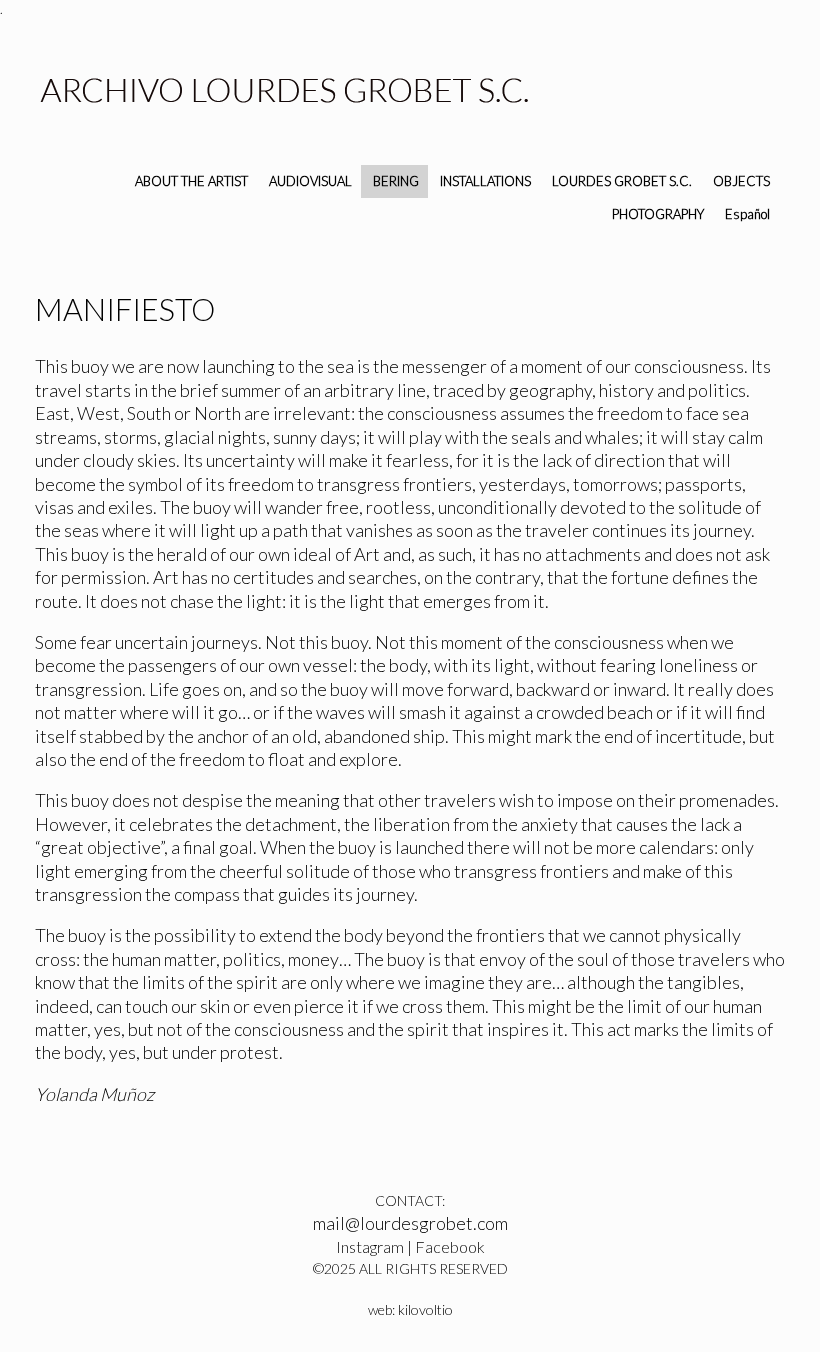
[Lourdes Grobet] (285, 92)
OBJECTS (741, 181)
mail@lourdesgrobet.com (410, 1223)
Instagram (370, 1246)
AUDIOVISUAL (310, 181)
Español (747, 214)
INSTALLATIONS (485, 181)
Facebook (450, 1246)
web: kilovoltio (410, 1309)
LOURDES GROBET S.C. (622, 181)
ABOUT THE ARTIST (191, 181)
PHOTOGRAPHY (658, 214)
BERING (396, 181)
